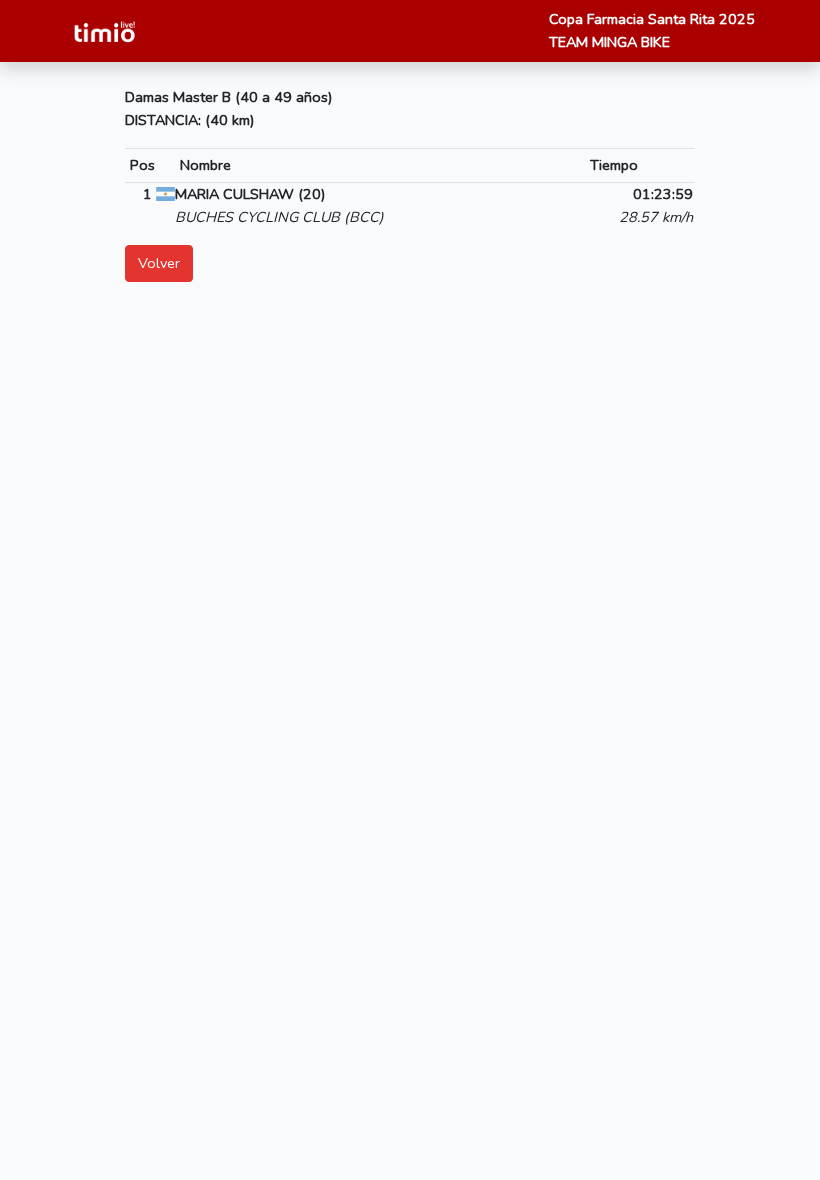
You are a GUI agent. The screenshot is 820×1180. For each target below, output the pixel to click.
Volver (159, 263)
